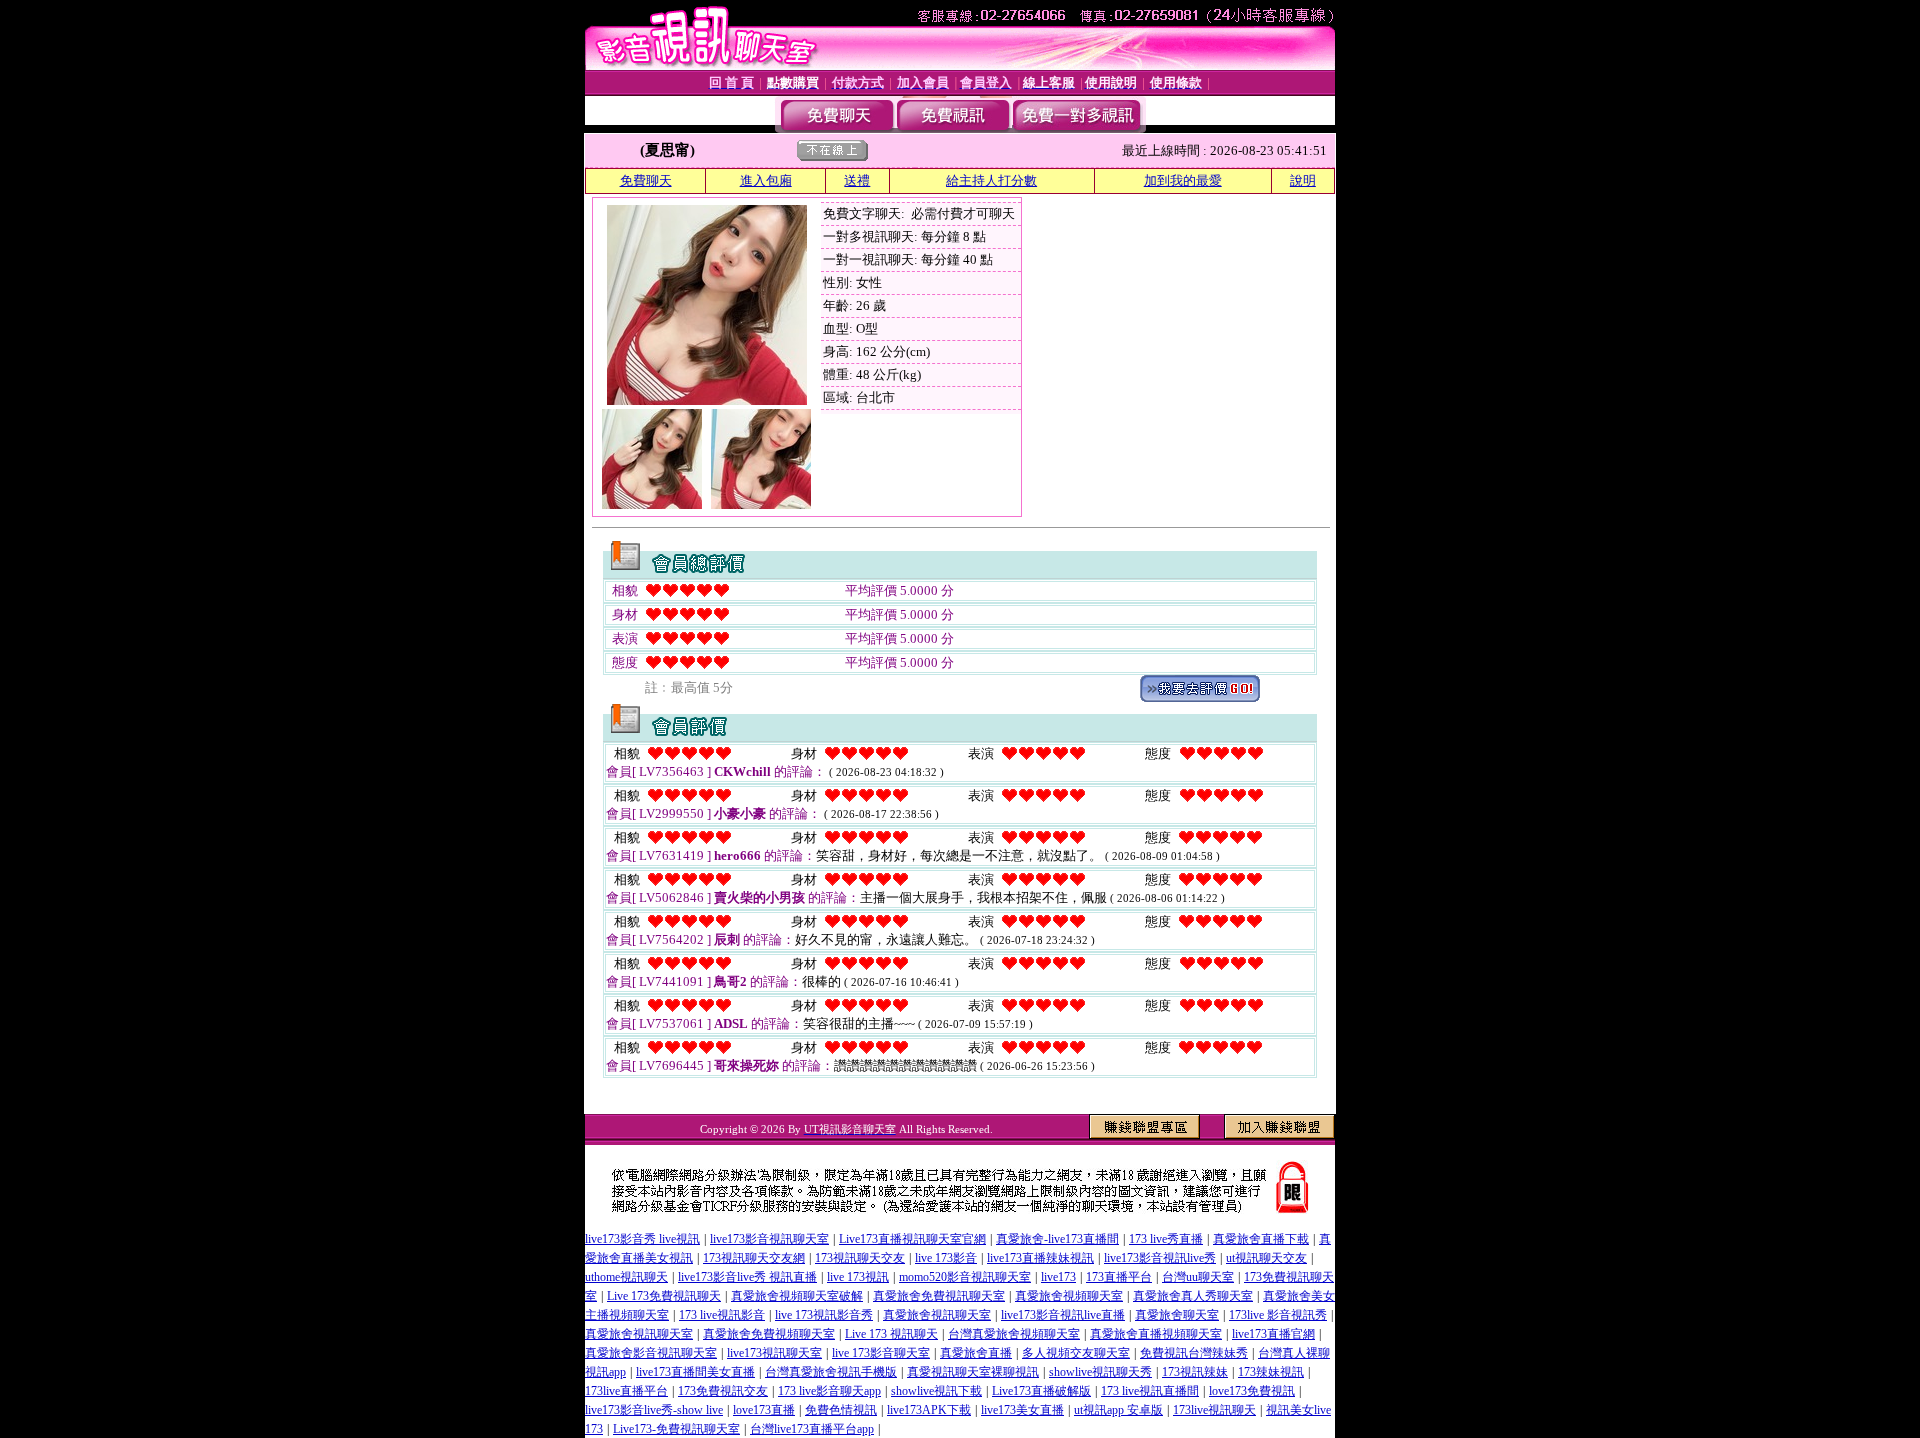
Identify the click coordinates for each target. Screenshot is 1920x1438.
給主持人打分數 (991, 180)
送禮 (857, 180)
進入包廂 (766, 180)
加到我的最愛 (1183, 180)
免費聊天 (646, 180)
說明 (1303, 180)
